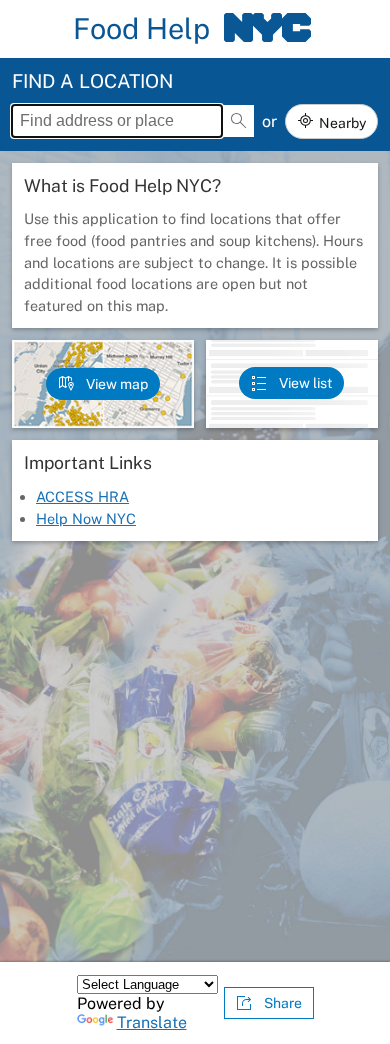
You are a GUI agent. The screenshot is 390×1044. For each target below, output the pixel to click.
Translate (152, 1022)
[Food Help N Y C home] (267, 29)
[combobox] (117, 121)
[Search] (238, 121)
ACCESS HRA (82, 496)
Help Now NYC (86, 518)
